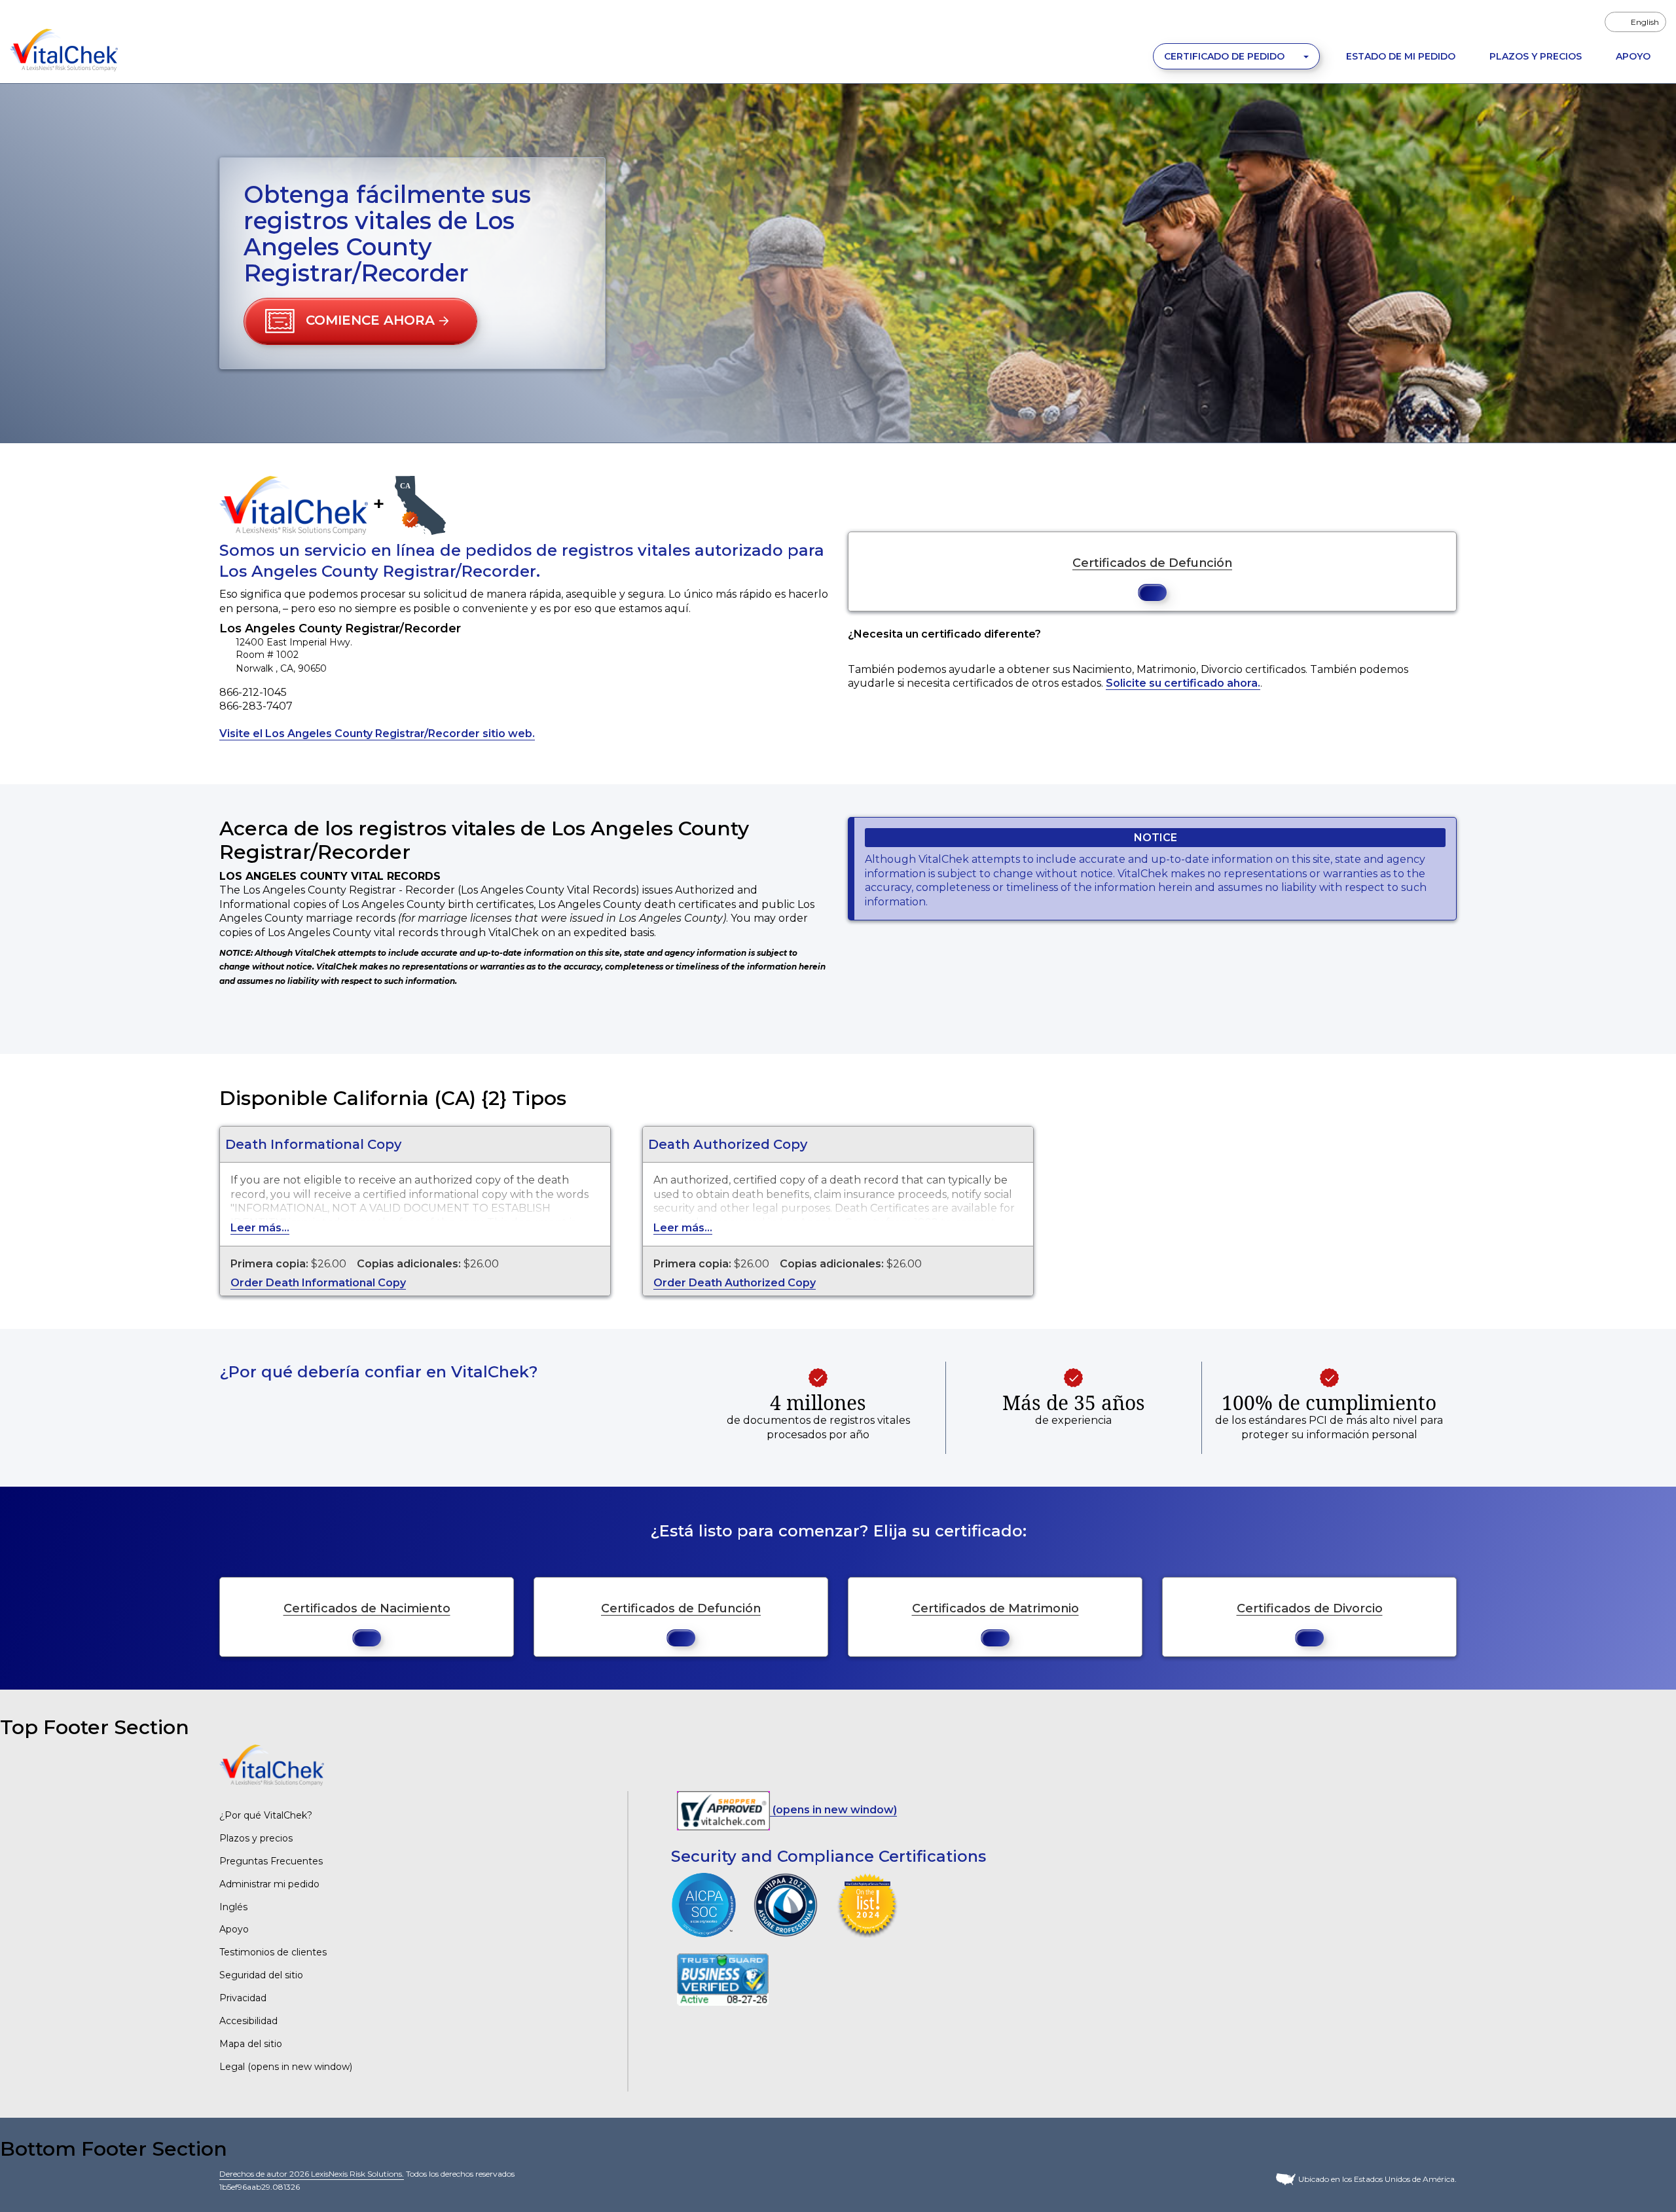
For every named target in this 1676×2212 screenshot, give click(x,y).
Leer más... (260, 1228)
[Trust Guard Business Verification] (723, 1979)
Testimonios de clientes (273, 1952)
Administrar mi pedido (269, 1884)
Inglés (233, 1907)
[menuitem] (1635, 22)
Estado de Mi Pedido (1401, 56)
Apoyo (1633, 56)
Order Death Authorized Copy (735, 1283)
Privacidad (243, 1998)
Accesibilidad (248, 2021)
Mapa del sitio (251, 2044)
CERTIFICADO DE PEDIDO (1226, 56)
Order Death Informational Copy (318, 1283)
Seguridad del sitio (261, 1975)
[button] (360, 321)
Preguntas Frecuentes (271, 1861)
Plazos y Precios (1536, 56)
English (1645, 22)
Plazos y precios (256, 1838)
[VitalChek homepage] (272, 1765)
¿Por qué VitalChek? (266, 1815)
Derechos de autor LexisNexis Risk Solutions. (312, 2174)
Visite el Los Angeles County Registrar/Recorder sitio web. (377, 734)
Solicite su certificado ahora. (1183, 683)
